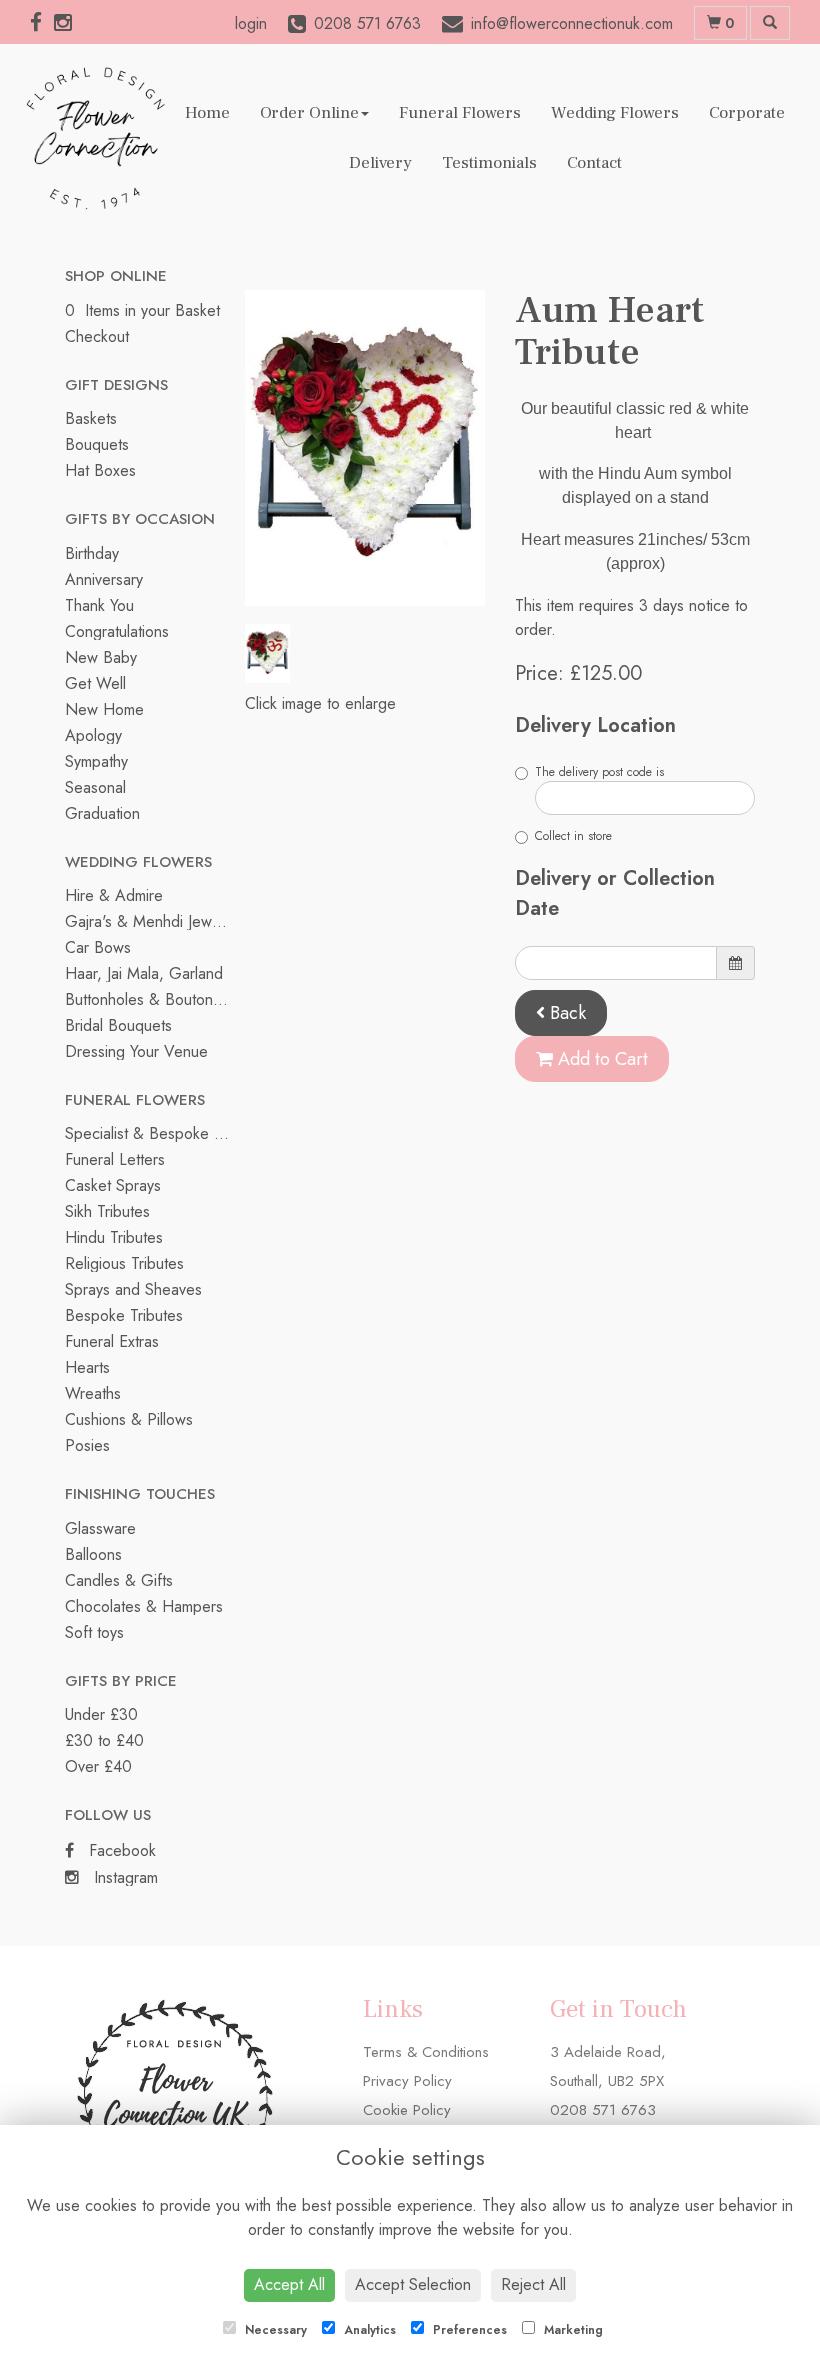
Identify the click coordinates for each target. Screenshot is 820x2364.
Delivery (380, 163)
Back (565, 1013)
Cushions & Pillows (129, 1419)
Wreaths (93, 1393)
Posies (87, 1445)
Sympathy (96, 761)
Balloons (93, 1554)
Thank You (99, 605)
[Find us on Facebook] (42, 23)
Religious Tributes (124, 1263)
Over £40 (98, 1766)
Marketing (571, 2330)
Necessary (274, 2330)
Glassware (100, 1528)
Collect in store (573, 836)
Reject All (533, 2284)
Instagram (123, 1877)
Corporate (747, 113)
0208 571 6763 (603, 2110)
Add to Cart (600, 1059)
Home (207, 113)
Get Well (95, 683)
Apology (93, 735)
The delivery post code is (599, 772)
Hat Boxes (100, 470)
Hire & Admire (114, 895)
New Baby (101, 657)
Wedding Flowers (615, 113)
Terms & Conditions (426, 2052)
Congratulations (117, 631)
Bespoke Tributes (124, 1315)
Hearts (87, 1367)
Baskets (91, 418)
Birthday (92, 553)
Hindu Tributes (114, 1237)
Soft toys (94, 1632)
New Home (104, 709)
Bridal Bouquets (118, 1025)
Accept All (289, 2284)
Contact (594, 163)
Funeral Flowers (460, 113)
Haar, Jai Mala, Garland (144, 973)
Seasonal (95, 787)
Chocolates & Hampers (144, 1606)
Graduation (102, 813)
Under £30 (101, 1714)
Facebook (120, 1850)
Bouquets (97, 444)
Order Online (309, 113)
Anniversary (104, 579)
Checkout (97, 336)
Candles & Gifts (119, 1580)
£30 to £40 (104, 1740)
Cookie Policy (407, 2110)
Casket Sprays (113, 1185)
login (251, 23)
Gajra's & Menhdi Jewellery (156, 921)
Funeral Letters (115, 1159)
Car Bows (98, 947)
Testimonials (489, 163)
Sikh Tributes (107, 1211)
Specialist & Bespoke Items (157, 1133)
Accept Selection (413, 2284)
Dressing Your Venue (136, 1051)
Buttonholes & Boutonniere (156, 999)
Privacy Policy (407, 2081)
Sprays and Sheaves (133, 1289)
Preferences (468, 2330)
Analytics (368, 2330)
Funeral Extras (112, 1341)
